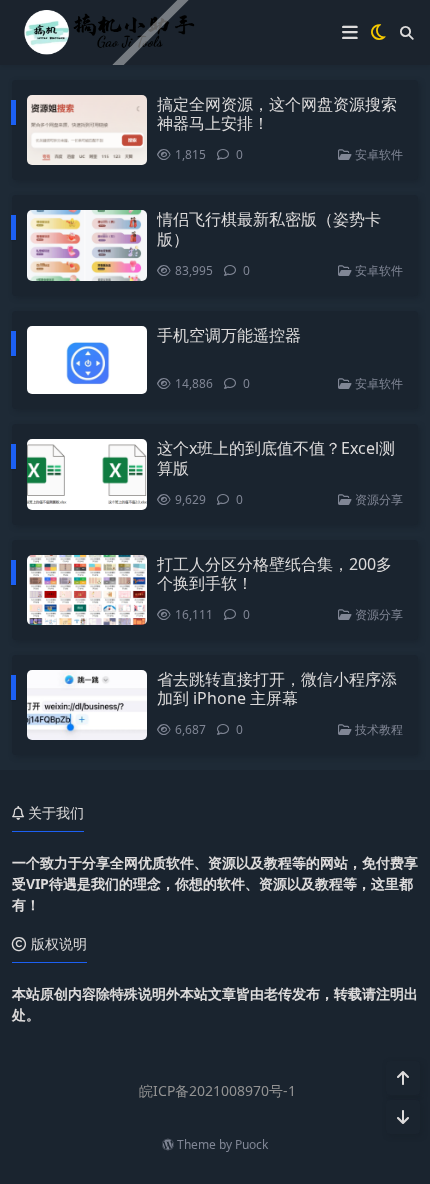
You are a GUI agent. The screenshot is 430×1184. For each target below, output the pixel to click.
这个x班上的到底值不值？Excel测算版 (276, 457)
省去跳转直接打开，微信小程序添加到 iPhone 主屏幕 (277, 688)
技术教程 (377, 729)
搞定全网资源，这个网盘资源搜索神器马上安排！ (277, 113)
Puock (251, 1144)
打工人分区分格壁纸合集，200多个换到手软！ (274, 573)
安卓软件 (377, 154)
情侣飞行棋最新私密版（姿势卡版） (269, 228)
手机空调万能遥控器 (229, 335)
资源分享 (377, 499)
